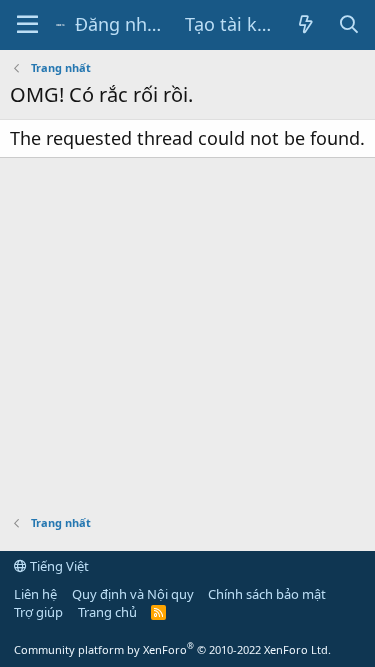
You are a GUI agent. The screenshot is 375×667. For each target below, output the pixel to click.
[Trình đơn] (27, 25)
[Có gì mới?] (306, 24)
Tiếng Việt (58, 566)
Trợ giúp (38, 612)
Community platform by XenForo (172, 649)
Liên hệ (35, 594)
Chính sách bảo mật (267, 594)
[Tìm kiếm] (349, 24)
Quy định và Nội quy (133, 594)
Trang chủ (107, 612)
